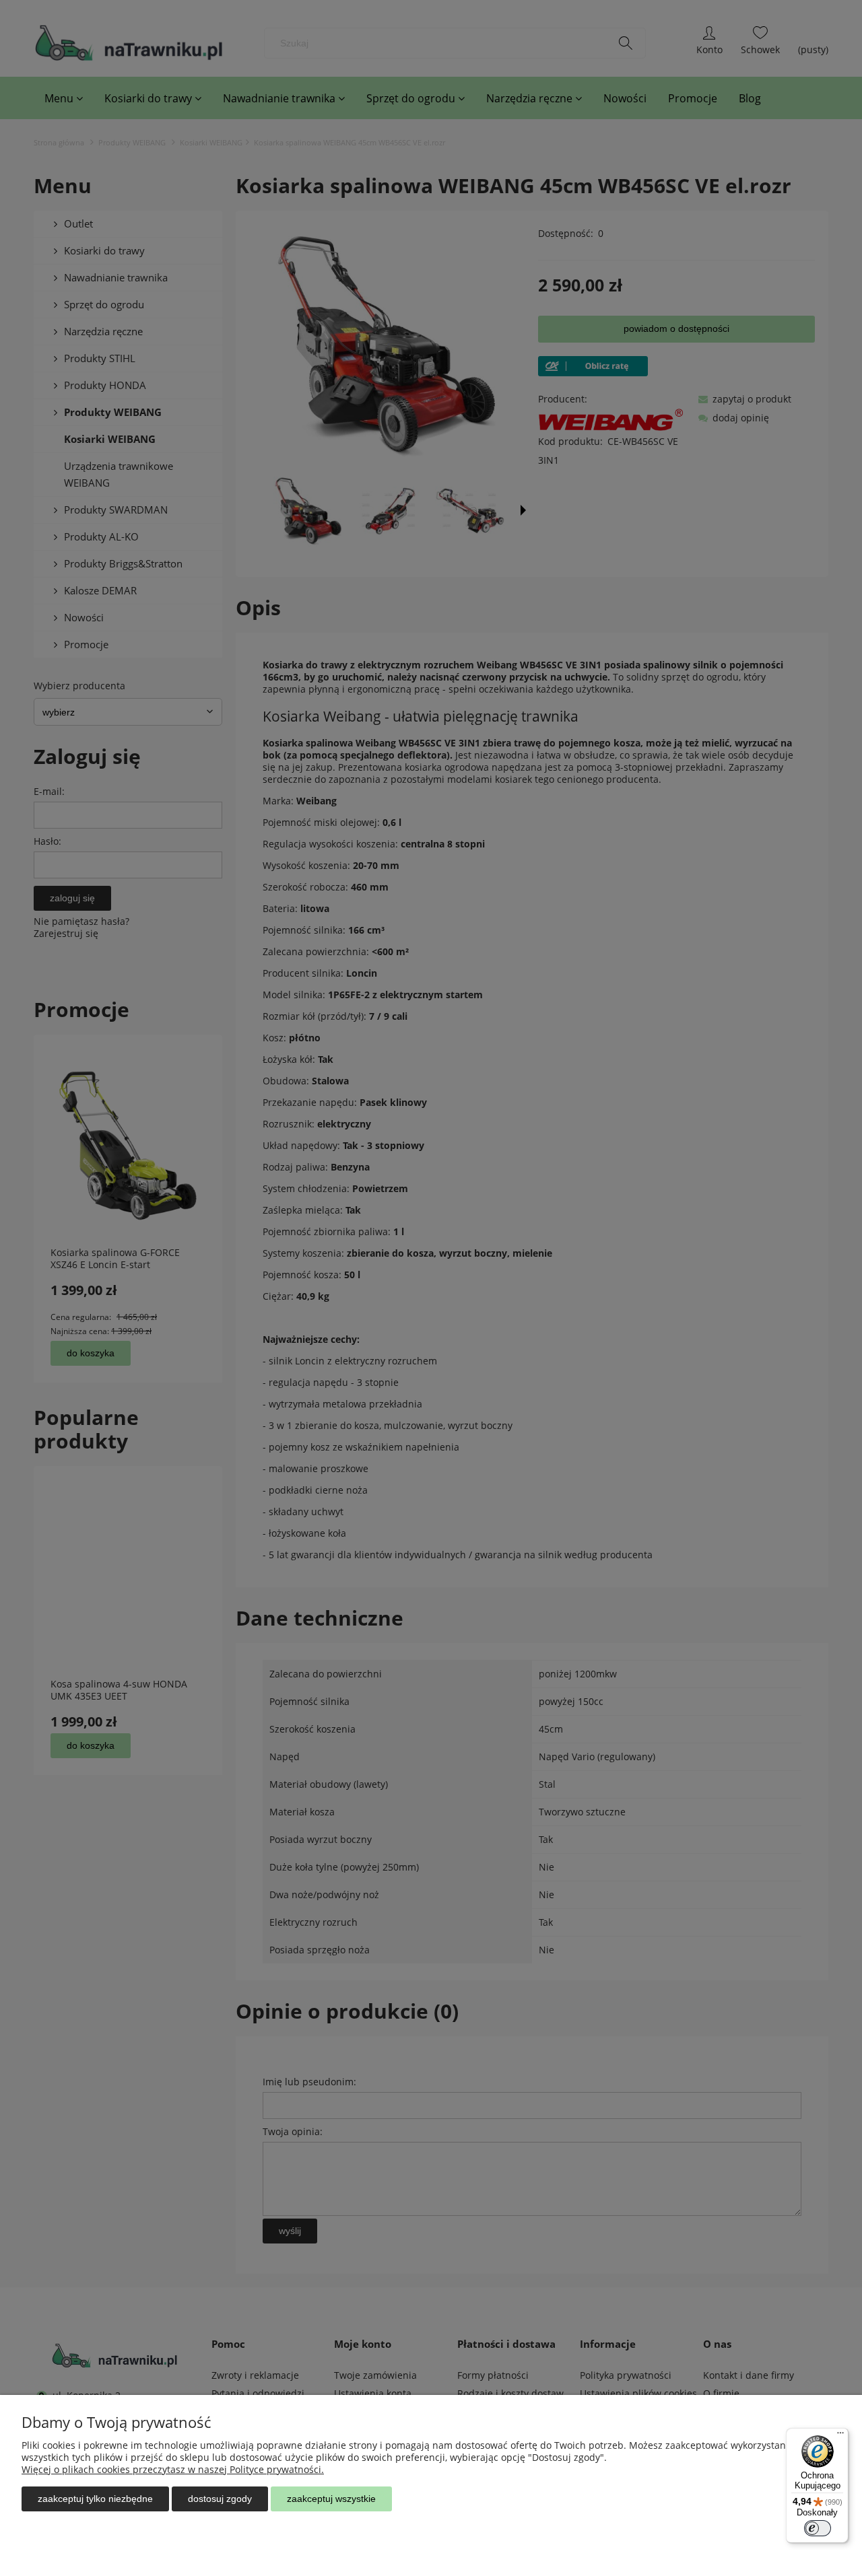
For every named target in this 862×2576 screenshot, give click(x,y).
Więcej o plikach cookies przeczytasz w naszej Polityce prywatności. (173, 2469)
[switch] (818, 2528)
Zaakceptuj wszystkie (331, 2499)
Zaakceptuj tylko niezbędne (95, 2499)
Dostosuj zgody (220, 2499)
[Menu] (840, 2436)
